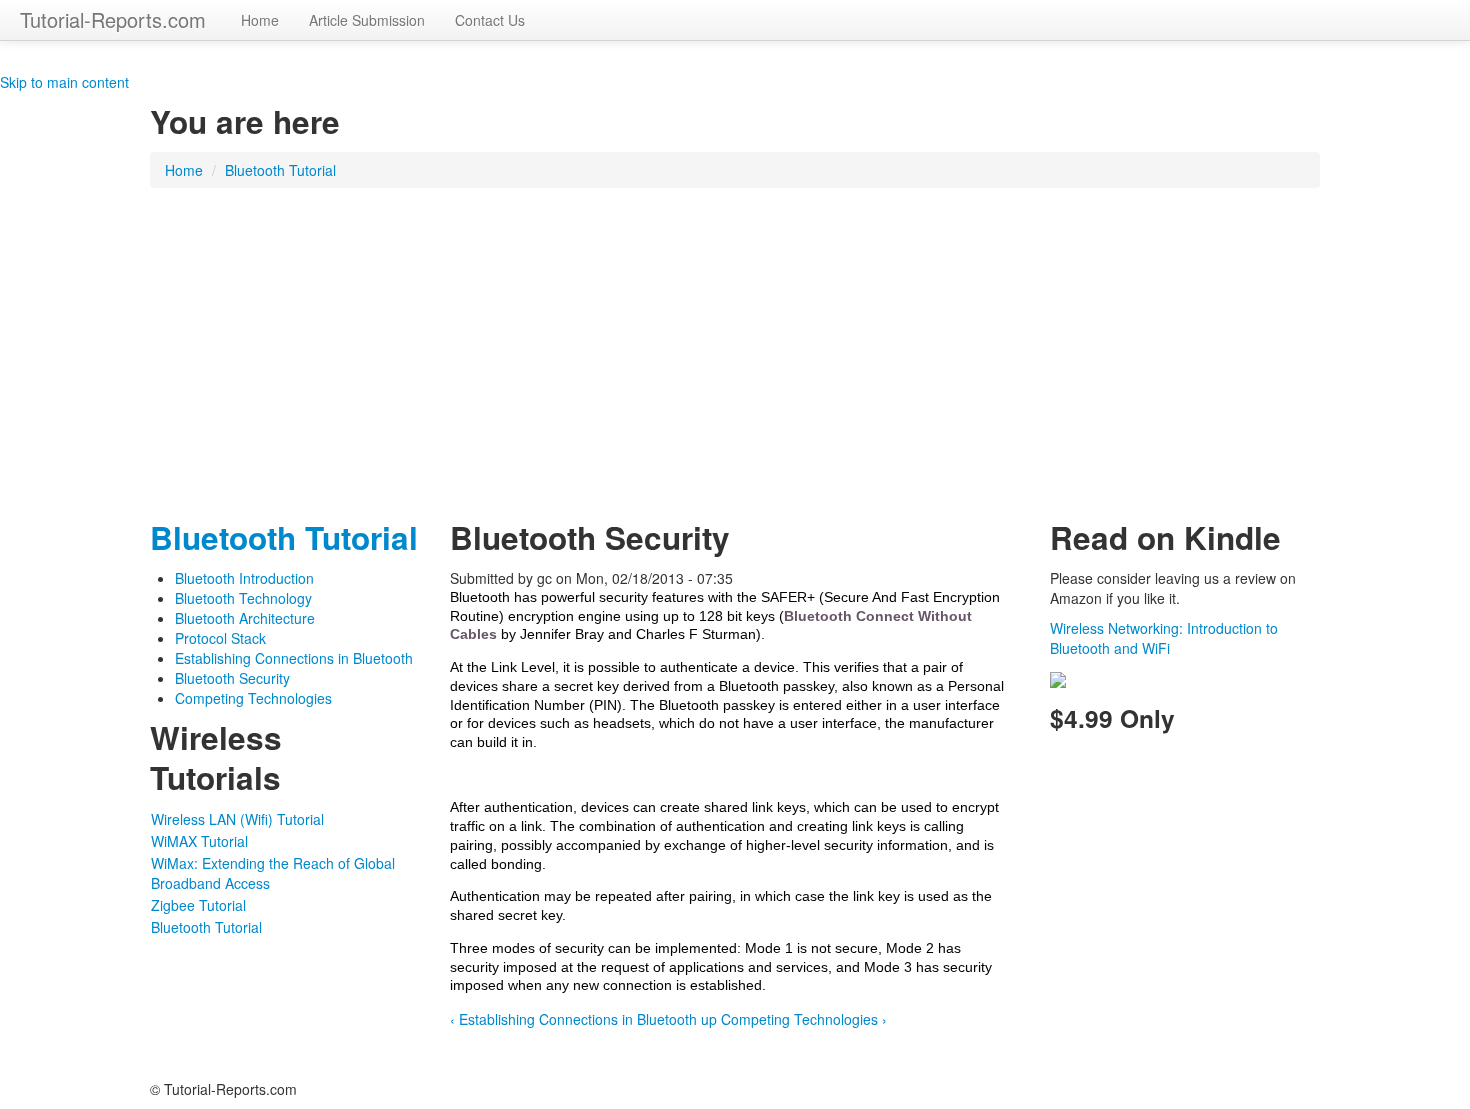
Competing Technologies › (804, 1019)
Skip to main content (64, 82)
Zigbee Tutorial (198, 905)
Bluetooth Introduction (244, 578)
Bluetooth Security (232, 678)
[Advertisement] (735, 348)
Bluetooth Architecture (245, 618)
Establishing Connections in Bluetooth (294, 658)
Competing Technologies (253, 698)
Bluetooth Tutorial (280, 170)
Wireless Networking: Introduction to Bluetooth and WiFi (1164, 638)
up (709, 1019)
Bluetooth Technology (243, 598)
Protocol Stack (220, 638)
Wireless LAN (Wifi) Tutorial (237, 819)
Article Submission (367, 20)
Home (260, 20)
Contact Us (490, 20)
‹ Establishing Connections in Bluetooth (573, 1019)
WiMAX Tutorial (199, 841)
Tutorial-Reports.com (113, 19)
